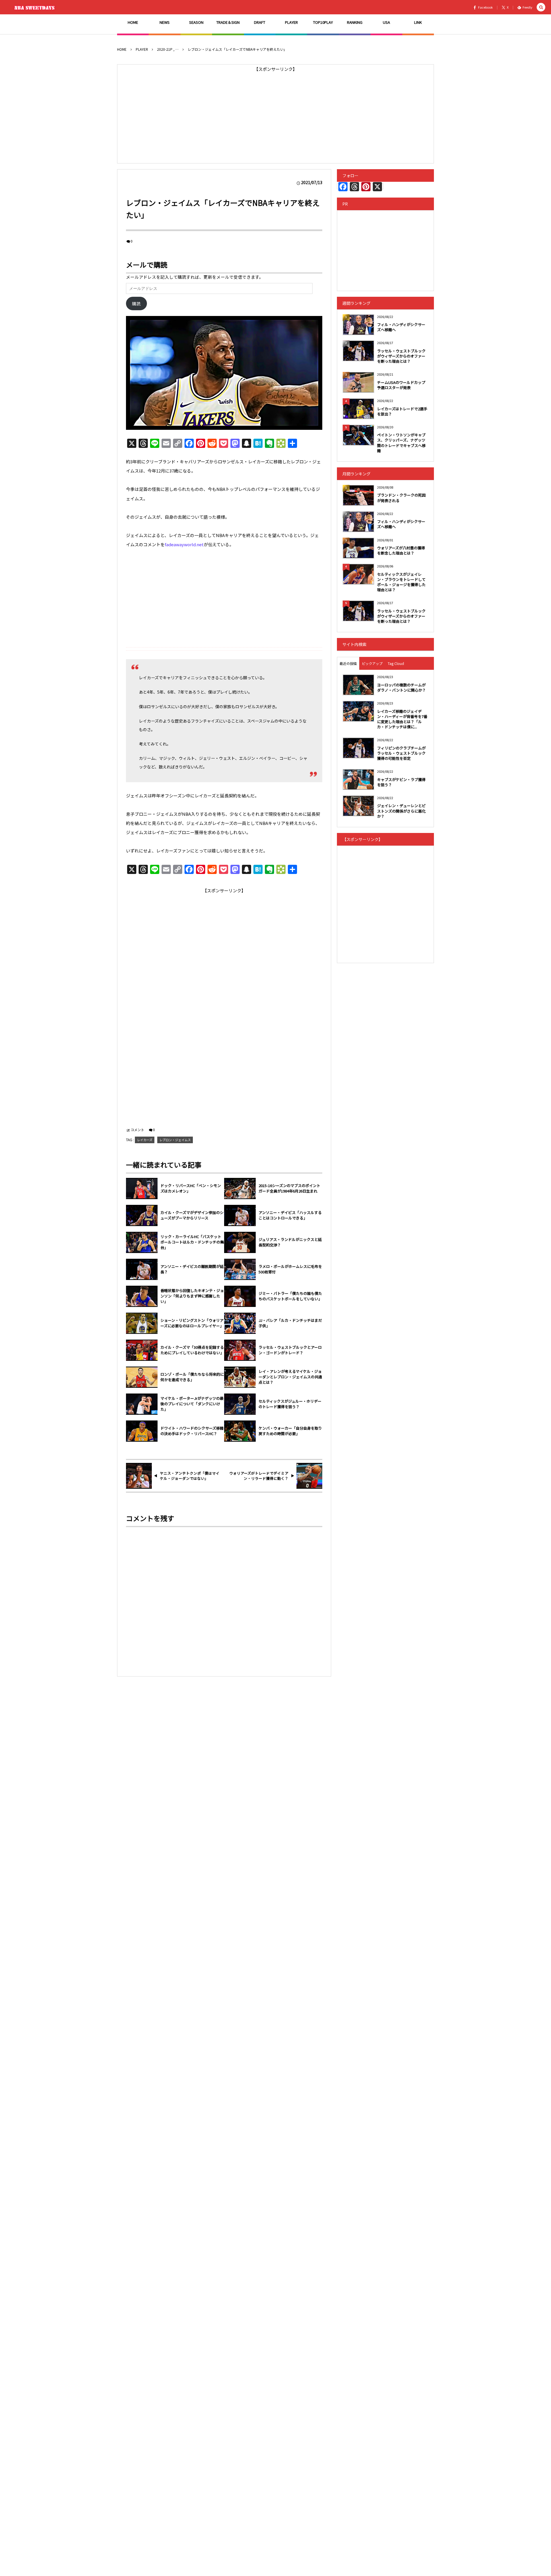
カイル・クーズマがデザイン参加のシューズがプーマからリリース (192, 1215)
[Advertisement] (275, 114)
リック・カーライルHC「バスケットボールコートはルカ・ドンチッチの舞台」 (192, 1242)
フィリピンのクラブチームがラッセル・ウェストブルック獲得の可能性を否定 (401, 753)
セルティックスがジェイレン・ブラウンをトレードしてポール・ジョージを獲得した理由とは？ (401, 582)
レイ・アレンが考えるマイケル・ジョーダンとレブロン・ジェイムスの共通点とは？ (290, 1377)
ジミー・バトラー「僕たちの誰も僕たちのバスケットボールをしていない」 (290, 1296)
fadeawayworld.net (184, 544)
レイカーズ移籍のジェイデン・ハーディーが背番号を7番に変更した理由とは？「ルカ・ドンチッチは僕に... (402, 719)
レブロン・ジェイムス (175, 1140)
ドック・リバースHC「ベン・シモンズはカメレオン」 (191, 1188)
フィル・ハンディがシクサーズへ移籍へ (401, 327)
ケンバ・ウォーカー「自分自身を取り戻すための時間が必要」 (290, 1431)
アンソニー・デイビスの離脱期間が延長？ (192, 1269)
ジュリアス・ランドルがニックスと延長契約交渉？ (290, 1242)
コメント (137, 1130)
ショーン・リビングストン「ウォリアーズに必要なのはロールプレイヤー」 (192, 1323)
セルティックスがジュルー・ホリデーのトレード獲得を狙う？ (290, 1404)
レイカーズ (145, 1140)
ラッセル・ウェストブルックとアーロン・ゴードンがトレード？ (290, 1350)
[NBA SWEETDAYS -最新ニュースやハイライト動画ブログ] (36, 7)
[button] (541, 7)
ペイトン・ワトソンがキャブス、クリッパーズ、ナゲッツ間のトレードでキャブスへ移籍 (401, 443)
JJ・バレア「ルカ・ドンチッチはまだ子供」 (290, 1323)
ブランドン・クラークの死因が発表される (401, 498)
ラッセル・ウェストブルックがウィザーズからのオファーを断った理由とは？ (401, 356)
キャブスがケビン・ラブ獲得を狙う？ (401, 782)
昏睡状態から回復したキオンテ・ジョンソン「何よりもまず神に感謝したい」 (192, 1296)
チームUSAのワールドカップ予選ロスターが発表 (401, 385)
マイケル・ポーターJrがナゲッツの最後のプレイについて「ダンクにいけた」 (192, 1404)
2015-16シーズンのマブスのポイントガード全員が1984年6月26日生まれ (289, 1188)
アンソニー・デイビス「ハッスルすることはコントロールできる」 (290, 1215)
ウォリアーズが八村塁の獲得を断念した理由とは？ (401, 550)
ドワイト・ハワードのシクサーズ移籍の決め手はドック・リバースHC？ (192, 1431)
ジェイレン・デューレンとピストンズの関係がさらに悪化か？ (401, 811)
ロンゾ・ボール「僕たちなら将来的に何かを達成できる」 (192, 1377)
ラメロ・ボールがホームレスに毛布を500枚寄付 (290, 1269)
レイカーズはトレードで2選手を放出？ (402, 411)
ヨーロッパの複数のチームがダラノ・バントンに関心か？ (401, 687)
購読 (136, 304)
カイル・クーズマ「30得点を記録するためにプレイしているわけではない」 (192, 1350)
